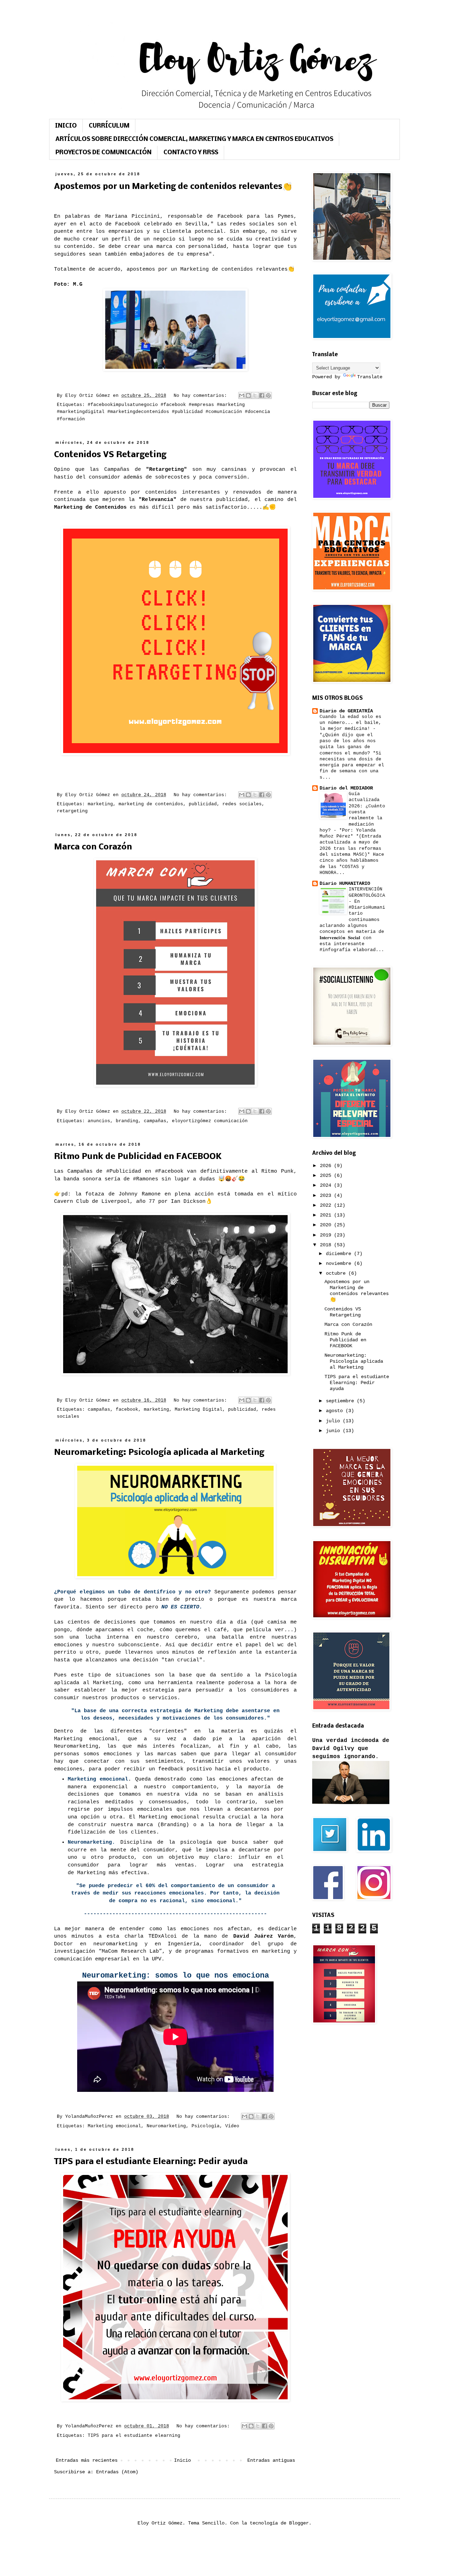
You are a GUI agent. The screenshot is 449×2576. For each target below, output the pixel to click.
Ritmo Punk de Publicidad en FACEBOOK (138, 1157)
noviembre (340, 1263)
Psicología (206, 2126)
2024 (327, 1185)
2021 (327, 1215)
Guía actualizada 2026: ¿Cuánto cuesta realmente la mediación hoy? (352, 812)
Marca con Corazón (93, 847)
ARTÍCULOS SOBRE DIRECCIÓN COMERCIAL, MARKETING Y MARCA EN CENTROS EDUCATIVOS (194, 139)
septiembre (341, 1401)
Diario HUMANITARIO (345, 883)
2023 (327, 1195)
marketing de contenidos (151, 804)
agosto (336, 1411)
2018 (327, 1245)
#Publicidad (124, 1171)
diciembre (340, 1254)
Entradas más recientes (87, 2460)
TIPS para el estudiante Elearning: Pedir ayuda (151, 2162)
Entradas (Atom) (117, 2472)
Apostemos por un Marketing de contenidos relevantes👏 (173, 187)
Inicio (182, 2460)
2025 (327, 1175)
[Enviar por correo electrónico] (242, 395)
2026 (327, 1166)
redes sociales (242, 804)
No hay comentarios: (202, 396)
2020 (327, 1225)
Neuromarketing (166, 2126)
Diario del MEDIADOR (346, 788)
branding (127, 1121)
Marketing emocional (114, 2126)
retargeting (72, 811)
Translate (370, 377)
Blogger (299, 2523)
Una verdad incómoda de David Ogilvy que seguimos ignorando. (351, 1748)
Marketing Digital (199, 1410)
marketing (100, 804)
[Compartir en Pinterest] (268, 395)
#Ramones (146, 1179)
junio (334, 1431)
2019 (327, 1235)
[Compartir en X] (255, 395)
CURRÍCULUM (109, 126)
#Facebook (169, 1171)
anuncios (99, 1121)
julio (334, 1421)
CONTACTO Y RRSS (191, 153)
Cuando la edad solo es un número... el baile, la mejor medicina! (350, 723)
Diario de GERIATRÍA (346, 711)
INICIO (66, 126)
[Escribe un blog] (248, 395)
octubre (337, 1273)
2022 (327, 1205)
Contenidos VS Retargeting (110, 455)
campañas (155, 1121)
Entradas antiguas (271, 2460)
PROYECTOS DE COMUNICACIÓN (103, 153)
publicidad (203, 804)
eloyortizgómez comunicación (210, 1121)
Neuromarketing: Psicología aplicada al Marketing (159, 1453)
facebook (127, 1410)
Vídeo (232, 2126)
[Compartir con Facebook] (262, 395)
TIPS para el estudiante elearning (134, 2436)
